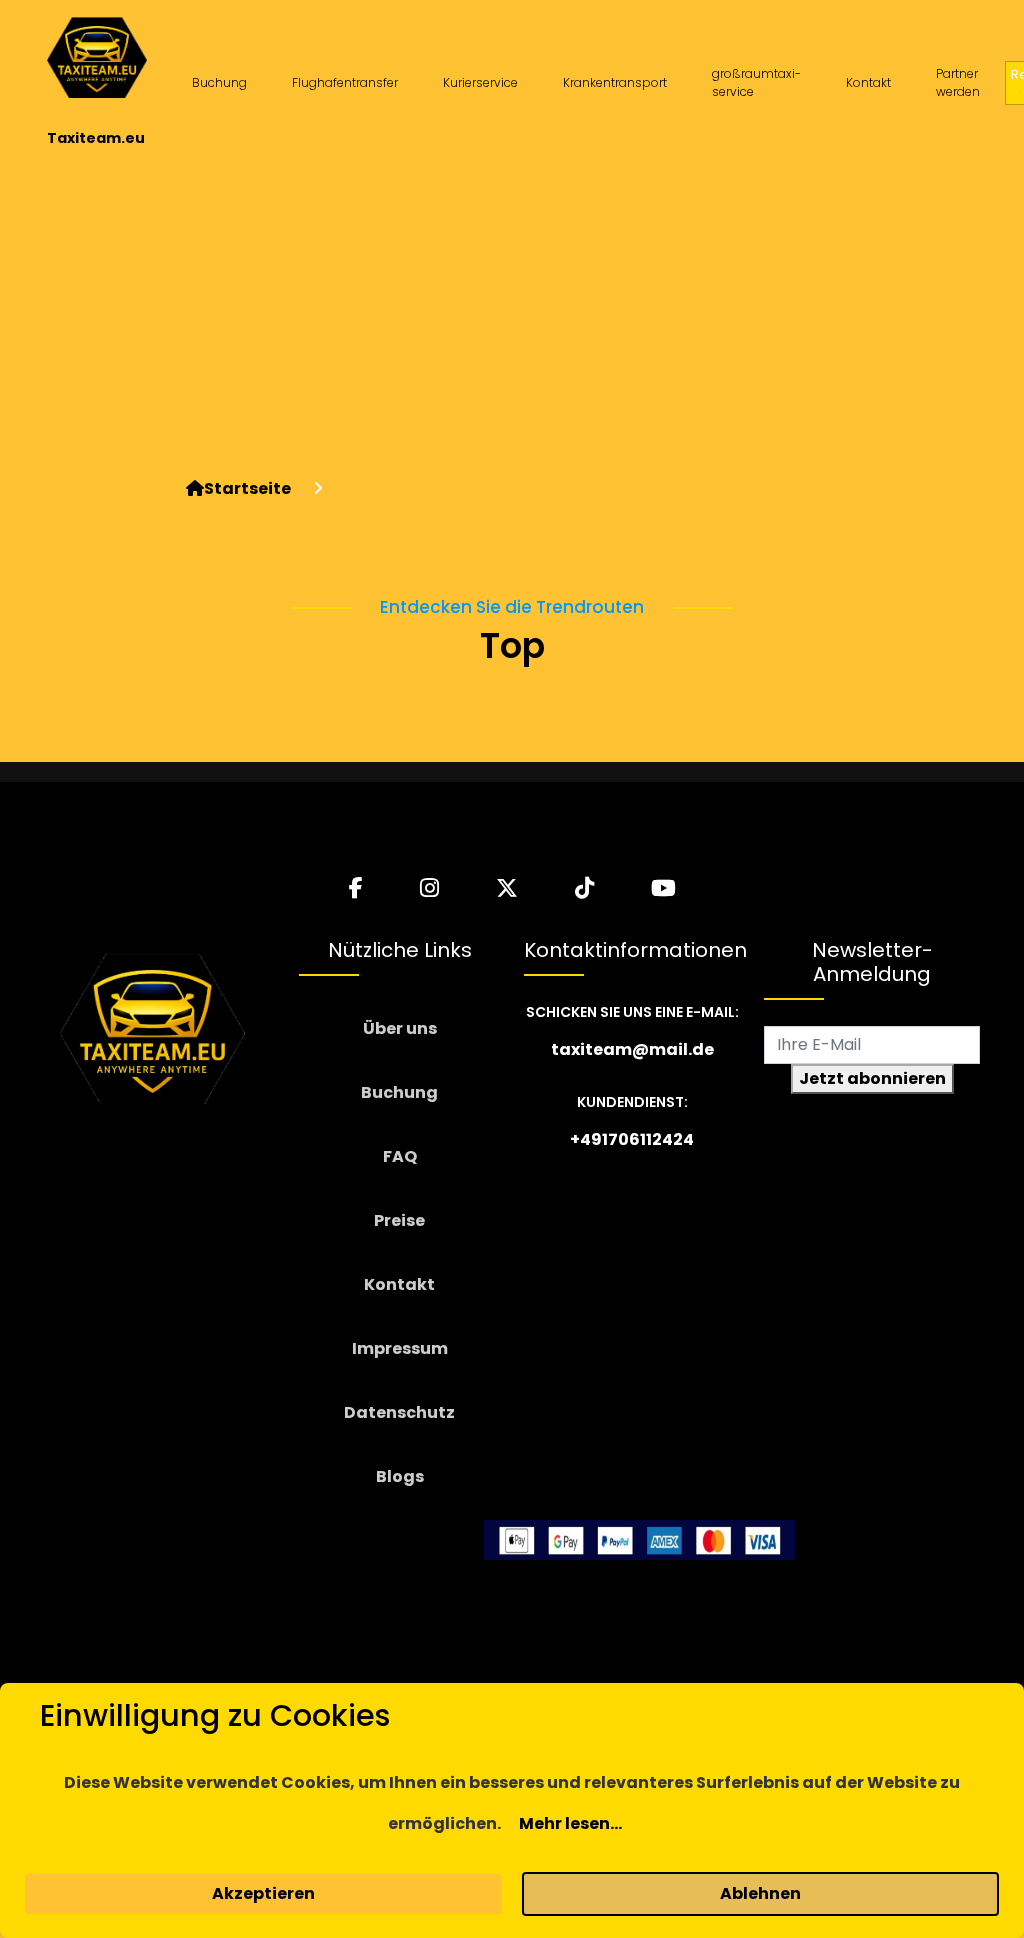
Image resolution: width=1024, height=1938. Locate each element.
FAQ (400, 1156)
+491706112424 (632, 1139)
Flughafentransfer (345, 82)
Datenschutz (399, 1412)
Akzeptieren (263, 1893)
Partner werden (958, 82)
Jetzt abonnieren (872, 1078)
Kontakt (868, 82)
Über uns (400, 1028)
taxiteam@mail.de (632, 1049)
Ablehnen (760, 1893)
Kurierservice (480, 82)
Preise (399, 1220)
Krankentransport (615, 82)
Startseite (247, 488)
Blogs (400, 1476)
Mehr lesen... (570, 1823)
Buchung (219, 82)
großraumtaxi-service (756, 82)
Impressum (400, 1348)
